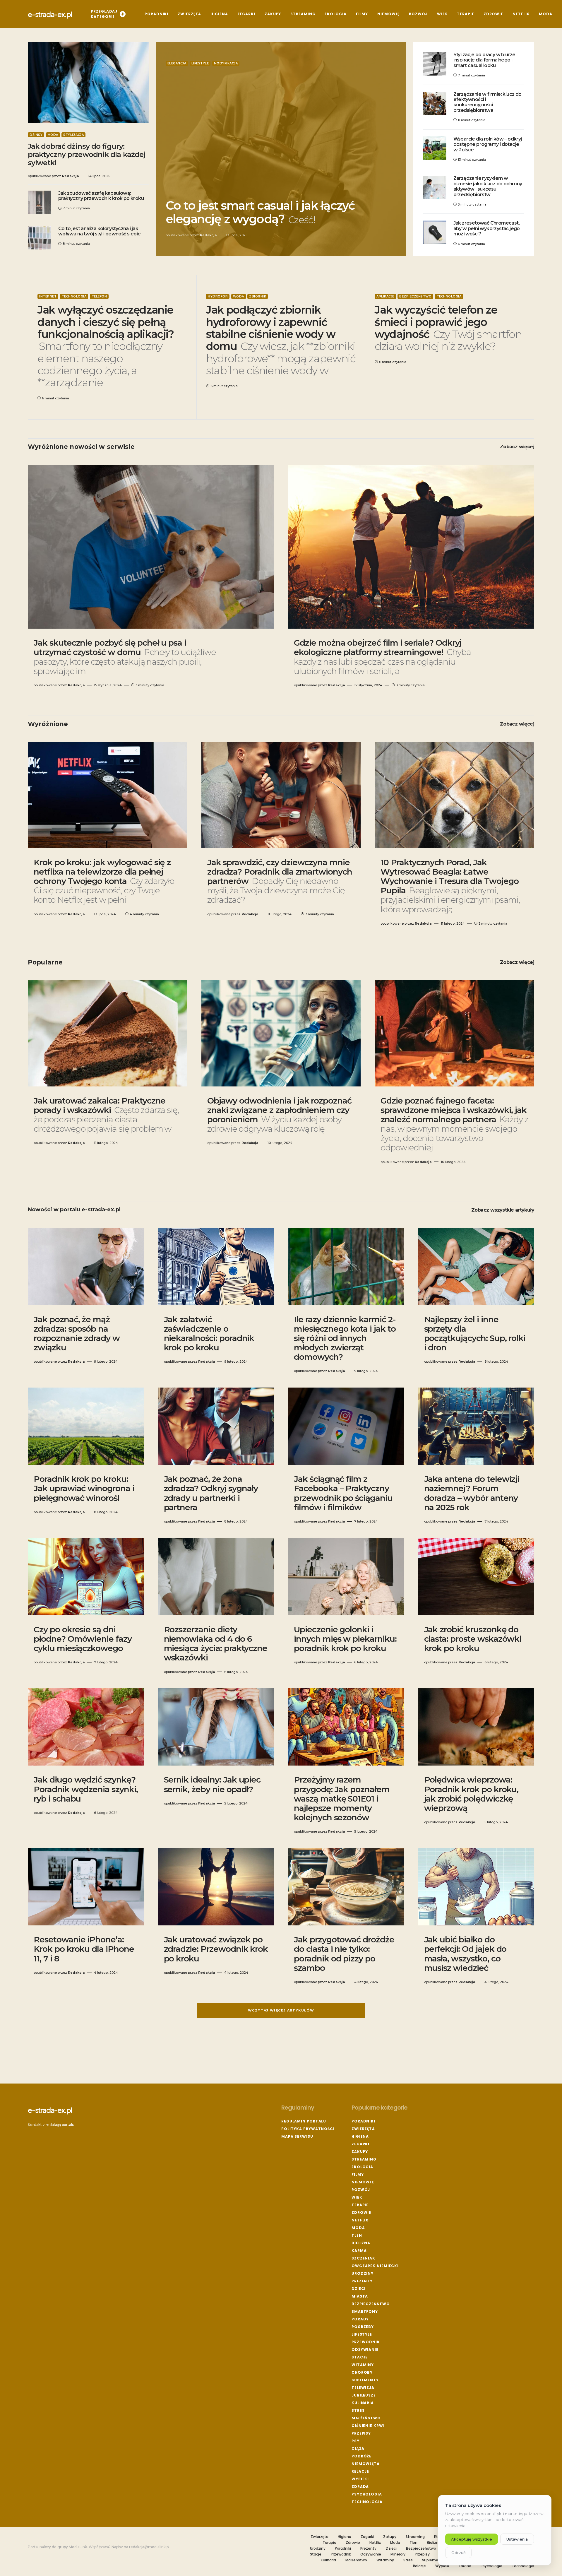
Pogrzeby (363, 2327)
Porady (360, 2319)
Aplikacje (385, 296)
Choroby (362, 2372)
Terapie (360, 2205)
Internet (48, 296)
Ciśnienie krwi (368, 2426)
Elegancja (177, 63)
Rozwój (361, 2190)
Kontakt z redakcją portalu (51, 2125)
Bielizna (361, 2243)
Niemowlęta (366, 2464)
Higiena (360, 2136)
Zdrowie (361, 2212)
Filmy (358, 2174)
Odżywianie (365, 2350)
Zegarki (360, 2144)
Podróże (361, 2456)
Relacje (360, 2471)
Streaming (364, 2159)
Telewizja (363, 2388)
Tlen (357, 2235)
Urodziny (363, 2273)
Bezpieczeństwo (415, 296)
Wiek (357, 2197)
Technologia (74, 296)
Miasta (360, 2296)
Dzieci (359, 2289)
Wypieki (360, 2479)
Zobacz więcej (517, 447)
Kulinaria (363, 2403)
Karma (359, 2251)
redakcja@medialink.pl (149, 2547)
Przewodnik (366, 2342)
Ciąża (358, 2448)
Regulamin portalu (304, 2121)
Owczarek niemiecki (375, 2266)
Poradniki (363, 2121)
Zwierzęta (363, 2129)
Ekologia (362, 2167)
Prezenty (362, 2281)
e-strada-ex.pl (50, 14)
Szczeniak (363, 2258)
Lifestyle (200, 63)
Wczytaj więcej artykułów (281, 2010)
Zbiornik (258, 296)
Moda (53, 135)
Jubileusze (364, 2395)
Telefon (99, 296)
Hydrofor (218, 296)
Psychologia (367, 2494)
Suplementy (365, 2380)
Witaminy (363, 2365)
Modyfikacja (226, 63)
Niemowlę (363, 2182)
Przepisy (361, 2433)
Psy (355, 2441)
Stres (358, 2410)
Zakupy (360, 2152)
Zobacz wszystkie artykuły (503, 1210)
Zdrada (360, 2487)
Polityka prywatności (308, 2129)
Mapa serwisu (297, 2136)
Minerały (398, 2554)
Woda (239, 296)
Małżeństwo (366, 2418)
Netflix (360, 2220)
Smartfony (365, 2311)
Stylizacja (73, 135)
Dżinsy (36, 135)
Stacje (360, 2357)
